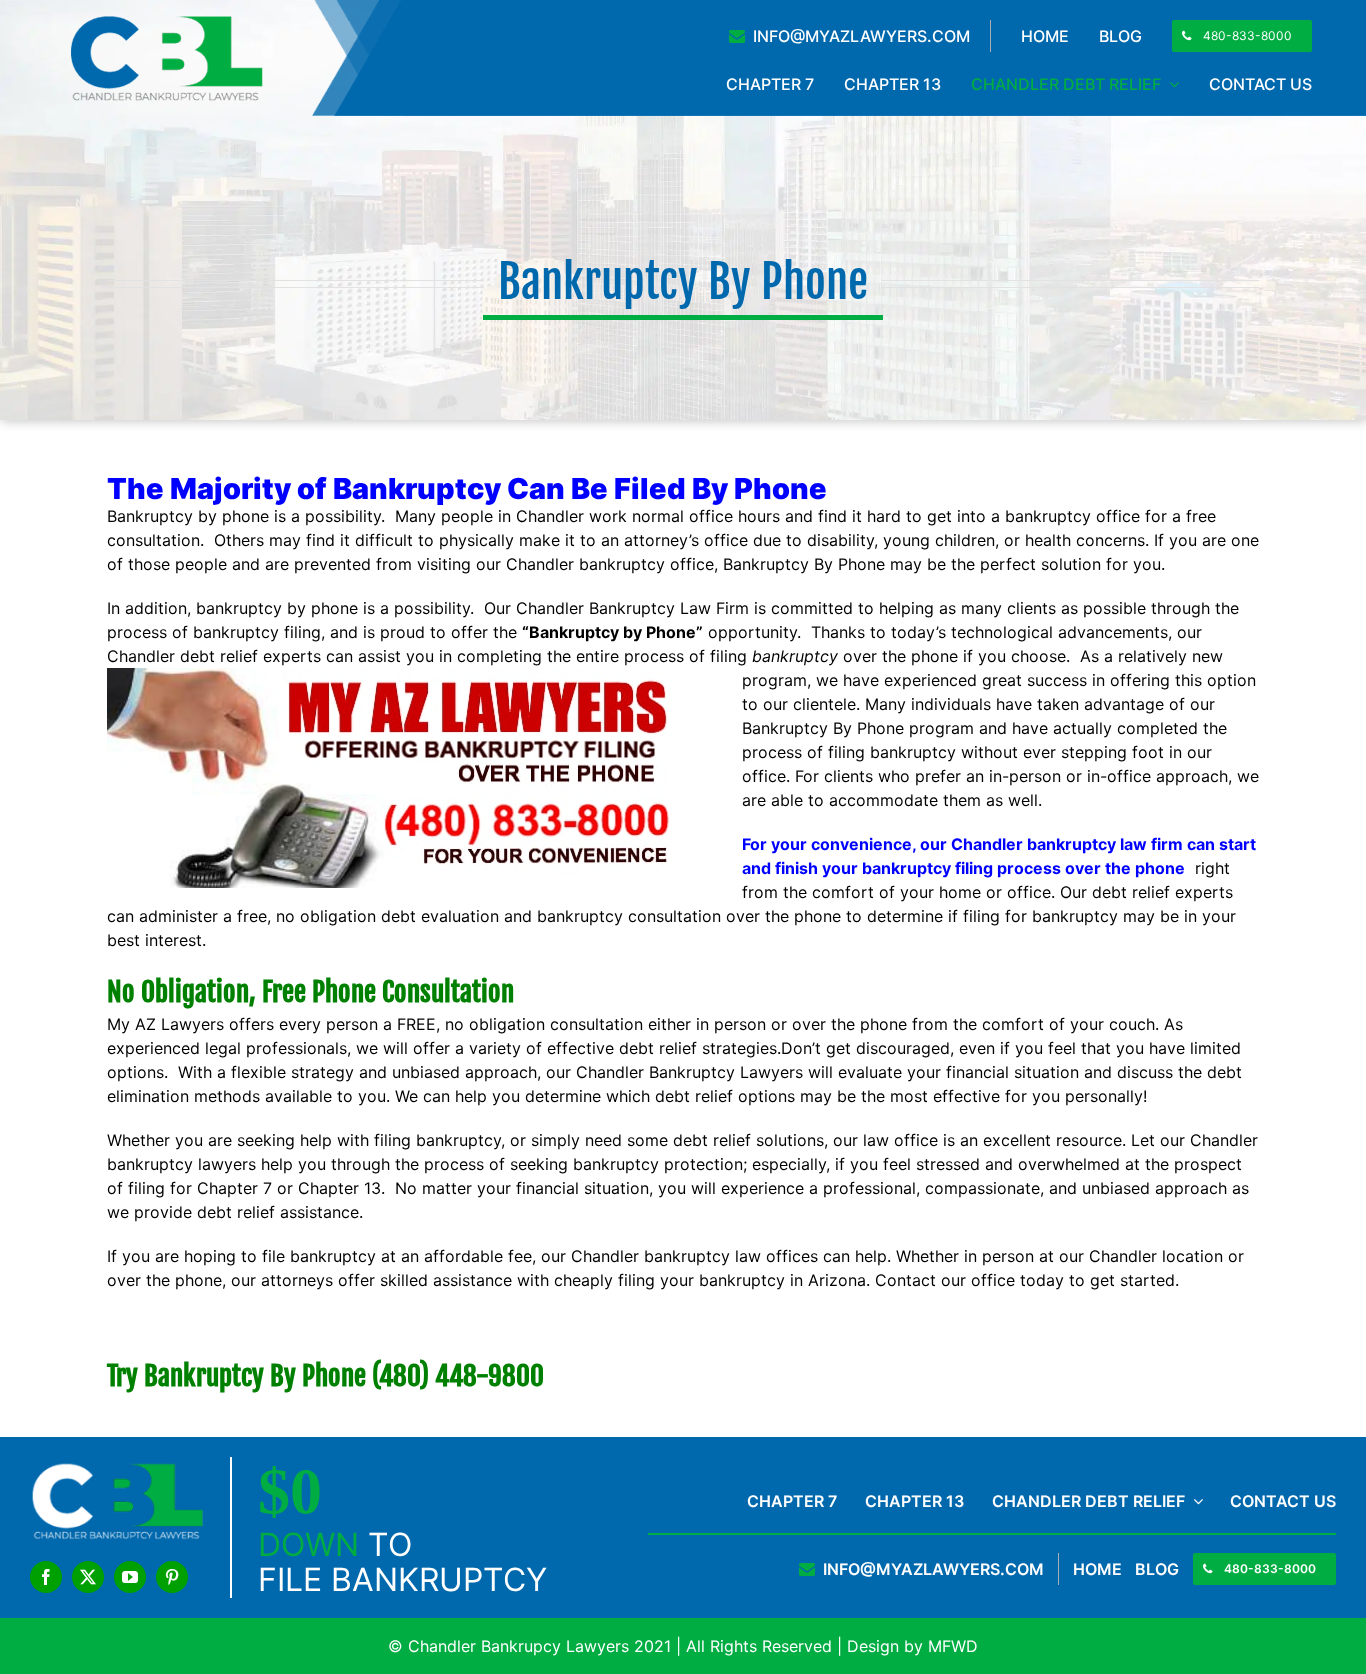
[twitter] (88, 1577)
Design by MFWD (912, 1646)
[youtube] (130, 1577)
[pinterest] (172, 1577)
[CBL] (166, 21)
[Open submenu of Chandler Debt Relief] (1194, 1501)
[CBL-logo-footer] (117, 1469)
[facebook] (46, 1577)
